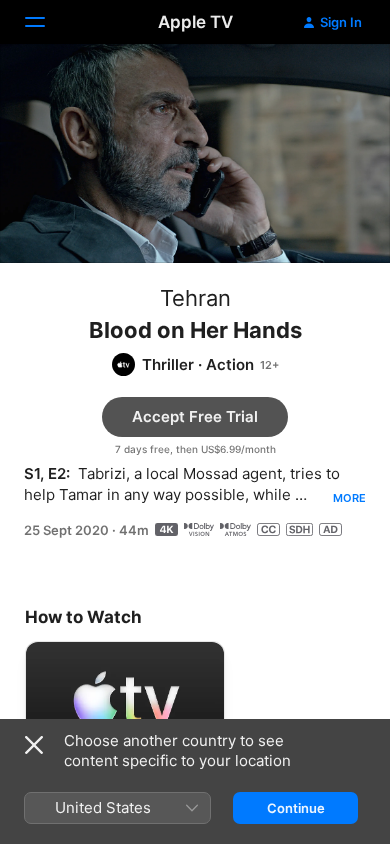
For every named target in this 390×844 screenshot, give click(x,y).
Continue (296, 808)
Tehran (195, 298)
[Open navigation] (47, 22)
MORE (349, 498)
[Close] (34, 745)
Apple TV (195, 22)
